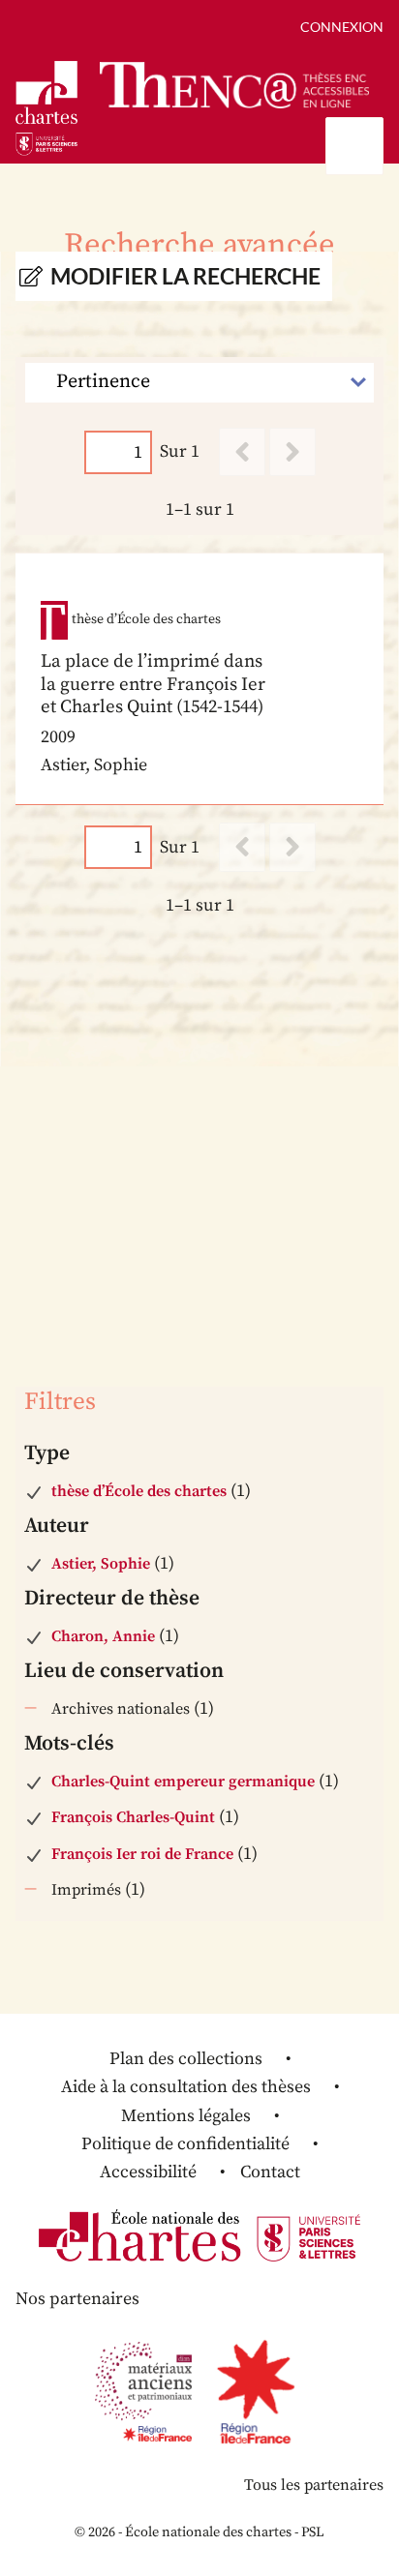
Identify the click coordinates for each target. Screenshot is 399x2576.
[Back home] (234, 85)
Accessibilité (148, 2172)
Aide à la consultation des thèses (186, 2087)
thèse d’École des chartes (139, 1491)
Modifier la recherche (185, 276)
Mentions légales (186, 2116)
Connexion (342, 27)
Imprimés (86, 1890)
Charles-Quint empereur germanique (183, 1782)
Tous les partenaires (314, 2485)
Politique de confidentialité (185, 2144)
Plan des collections (186, 2059)
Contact (270, 2172)
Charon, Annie (103, 1636)
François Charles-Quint (133, 1817)
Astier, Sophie (101, 1564)
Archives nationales (121, 1709)
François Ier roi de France (142, 1854)
